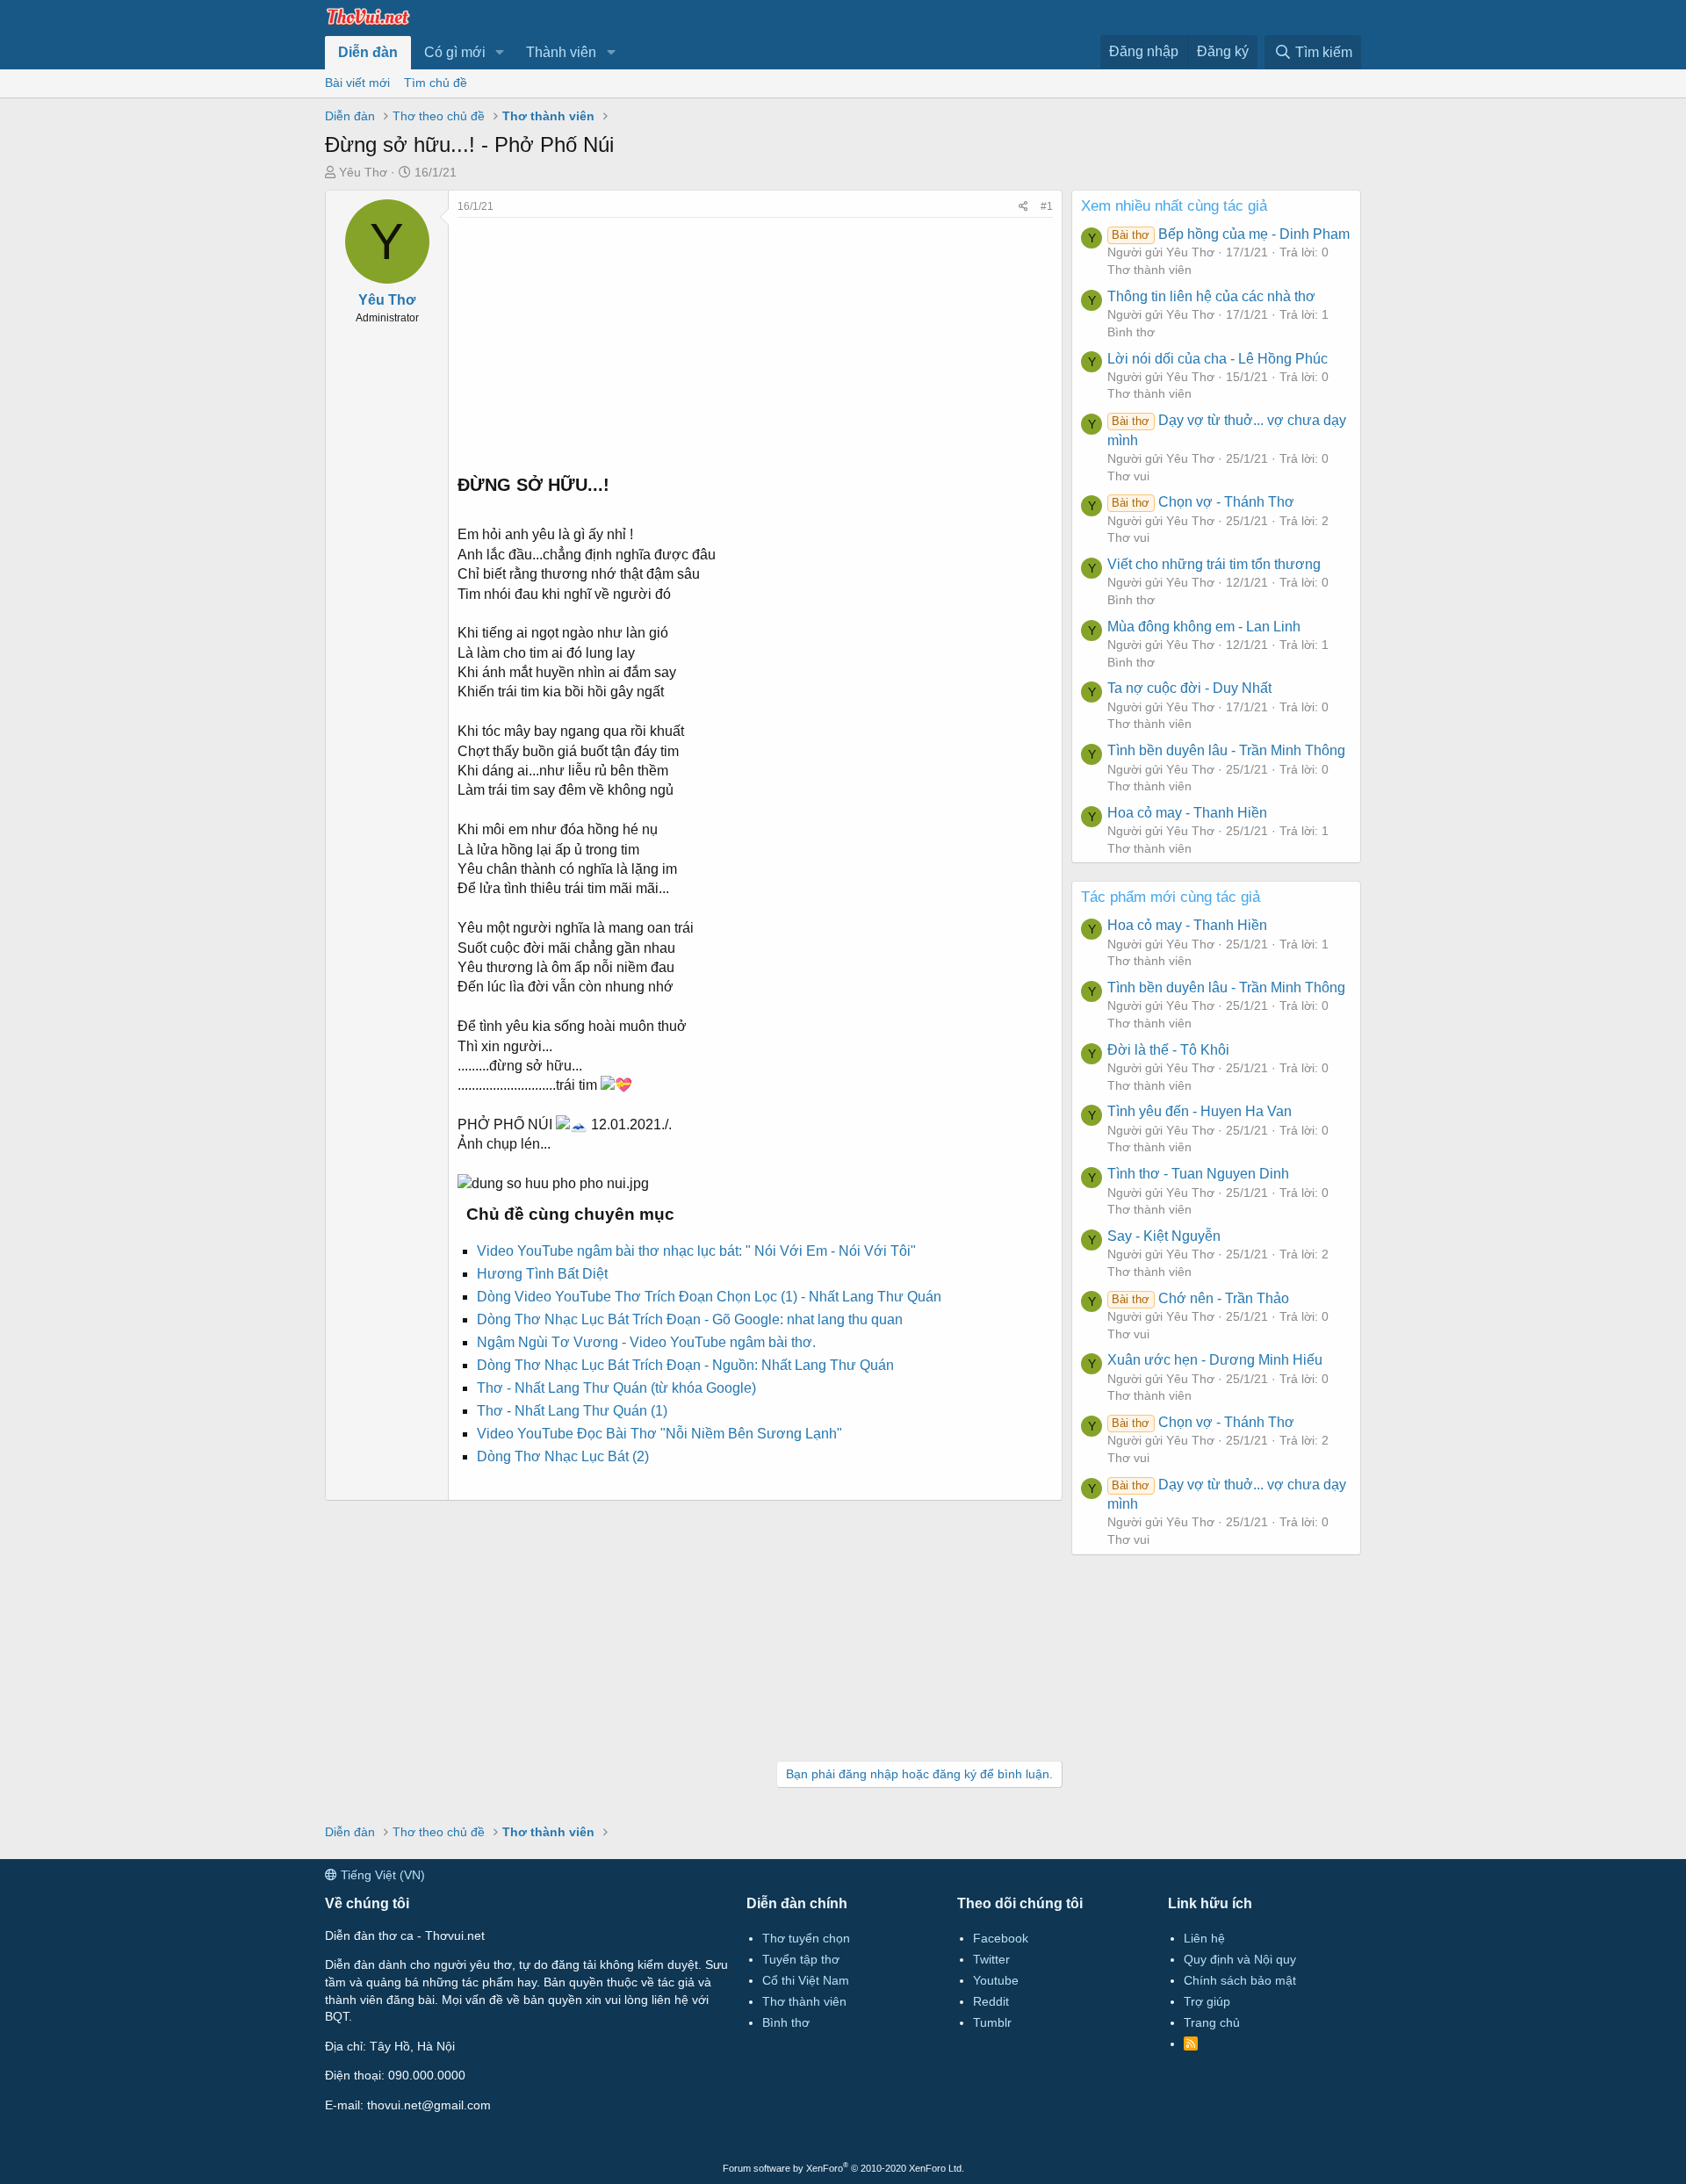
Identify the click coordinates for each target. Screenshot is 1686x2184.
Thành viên (561, 52)
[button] (500, 53)
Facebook (1001, 1938)
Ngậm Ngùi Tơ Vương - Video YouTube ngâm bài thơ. (646, 1342)
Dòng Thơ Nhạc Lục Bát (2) (563, 1456)
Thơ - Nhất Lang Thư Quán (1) (572, 1411)
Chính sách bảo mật (1240, 1980)
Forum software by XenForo (843, 2168)
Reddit (991, 2001)
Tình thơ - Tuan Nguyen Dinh (1198, 1174)
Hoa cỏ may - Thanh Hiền (1187, 813)
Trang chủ (1212, 2022)
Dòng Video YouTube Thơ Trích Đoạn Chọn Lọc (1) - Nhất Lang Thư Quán (709, 1297)
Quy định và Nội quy (1240, 1959)
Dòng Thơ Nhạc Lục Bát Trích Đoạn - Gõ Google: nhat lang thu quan (690, 1319)
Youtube (996, 1980)
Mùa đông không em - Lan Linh (1204, 627)
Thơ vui (1128, 476)
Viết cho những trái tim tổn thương (1214, 564)
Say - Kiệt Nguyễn (1164, 1236)
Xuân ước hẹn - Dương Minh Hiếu (1215, 1360)
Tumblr (992, 2022)
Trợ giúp (1207, 2001)
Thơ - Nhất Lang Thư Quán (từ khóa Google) (616, 1388)
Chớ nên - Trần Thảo (1200, 1298)
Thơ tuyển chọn (806, 1938)
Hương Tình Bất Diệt (542, 1274)
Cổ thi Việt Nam (806, 1980)
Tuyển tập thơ (801, 1959)
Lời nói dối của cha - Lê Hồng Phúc (1218, 359)
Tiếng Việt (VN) (381, 1875)
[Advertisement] (755, 341)
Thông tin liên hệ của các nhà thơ (1211, 296)
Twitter (991, 1959)
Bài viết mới (357, 83)
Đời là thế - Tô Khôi (1168, 1050)
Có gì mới (455, 52)
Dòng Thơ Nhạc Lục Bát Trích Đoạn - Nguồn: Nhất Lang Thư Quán (685, 1365)
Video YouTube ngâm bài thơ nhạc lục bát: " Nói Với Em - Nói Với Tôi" (696, 1251)
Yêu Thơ (363, 172)
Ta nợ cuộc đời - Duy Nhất (1189, 688)
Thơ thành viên (1149, 270)
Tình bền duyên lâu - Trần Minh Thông (1226, 750)
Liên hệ (1204, 1938)
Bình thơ (1131, 332)
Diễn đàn (368, 52)
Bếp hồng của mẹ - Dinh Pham (1230, 234)
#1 (1047, 206)
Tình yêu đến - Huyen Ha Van (1200, 1111)
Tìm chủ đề (436, 83)
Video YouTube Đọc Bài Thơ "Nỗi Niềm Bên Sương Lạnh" (659, 1434)
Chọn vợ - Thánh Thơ (1203, 502)
